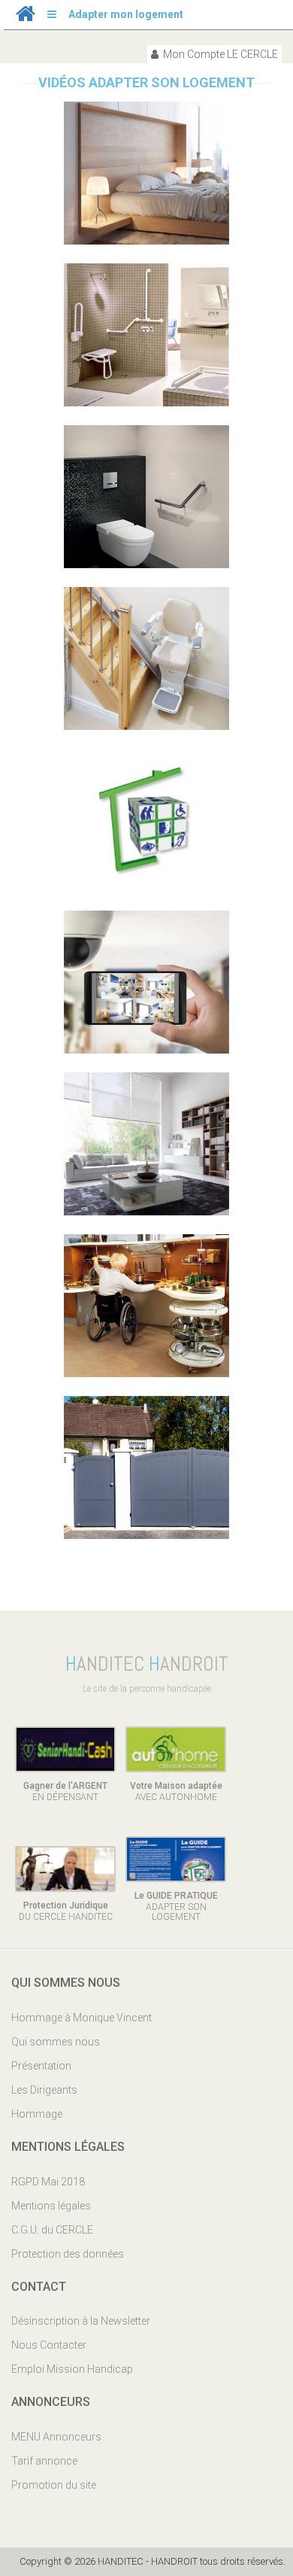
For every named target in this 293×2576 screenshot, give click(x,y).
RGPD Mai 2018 (48, 2182)
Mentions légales (51, 2206)
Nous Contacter (49, 2345)
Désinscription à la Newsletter (81, 2321)
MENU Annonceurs (56, 2437)
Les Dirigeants (44, 2090)
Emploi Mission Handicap (72, 2369)
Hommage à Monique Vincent (82, 2018)
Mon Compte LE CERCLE (219, 54)
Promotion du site (54, 2485)
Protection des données (68, 2254)
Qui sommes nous (56, 2042)
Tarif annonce (44, 2461)
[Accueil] (26, 17)
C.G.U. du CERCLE (52, 2230)
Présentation (41, 2066)
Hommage (37, 2114)
